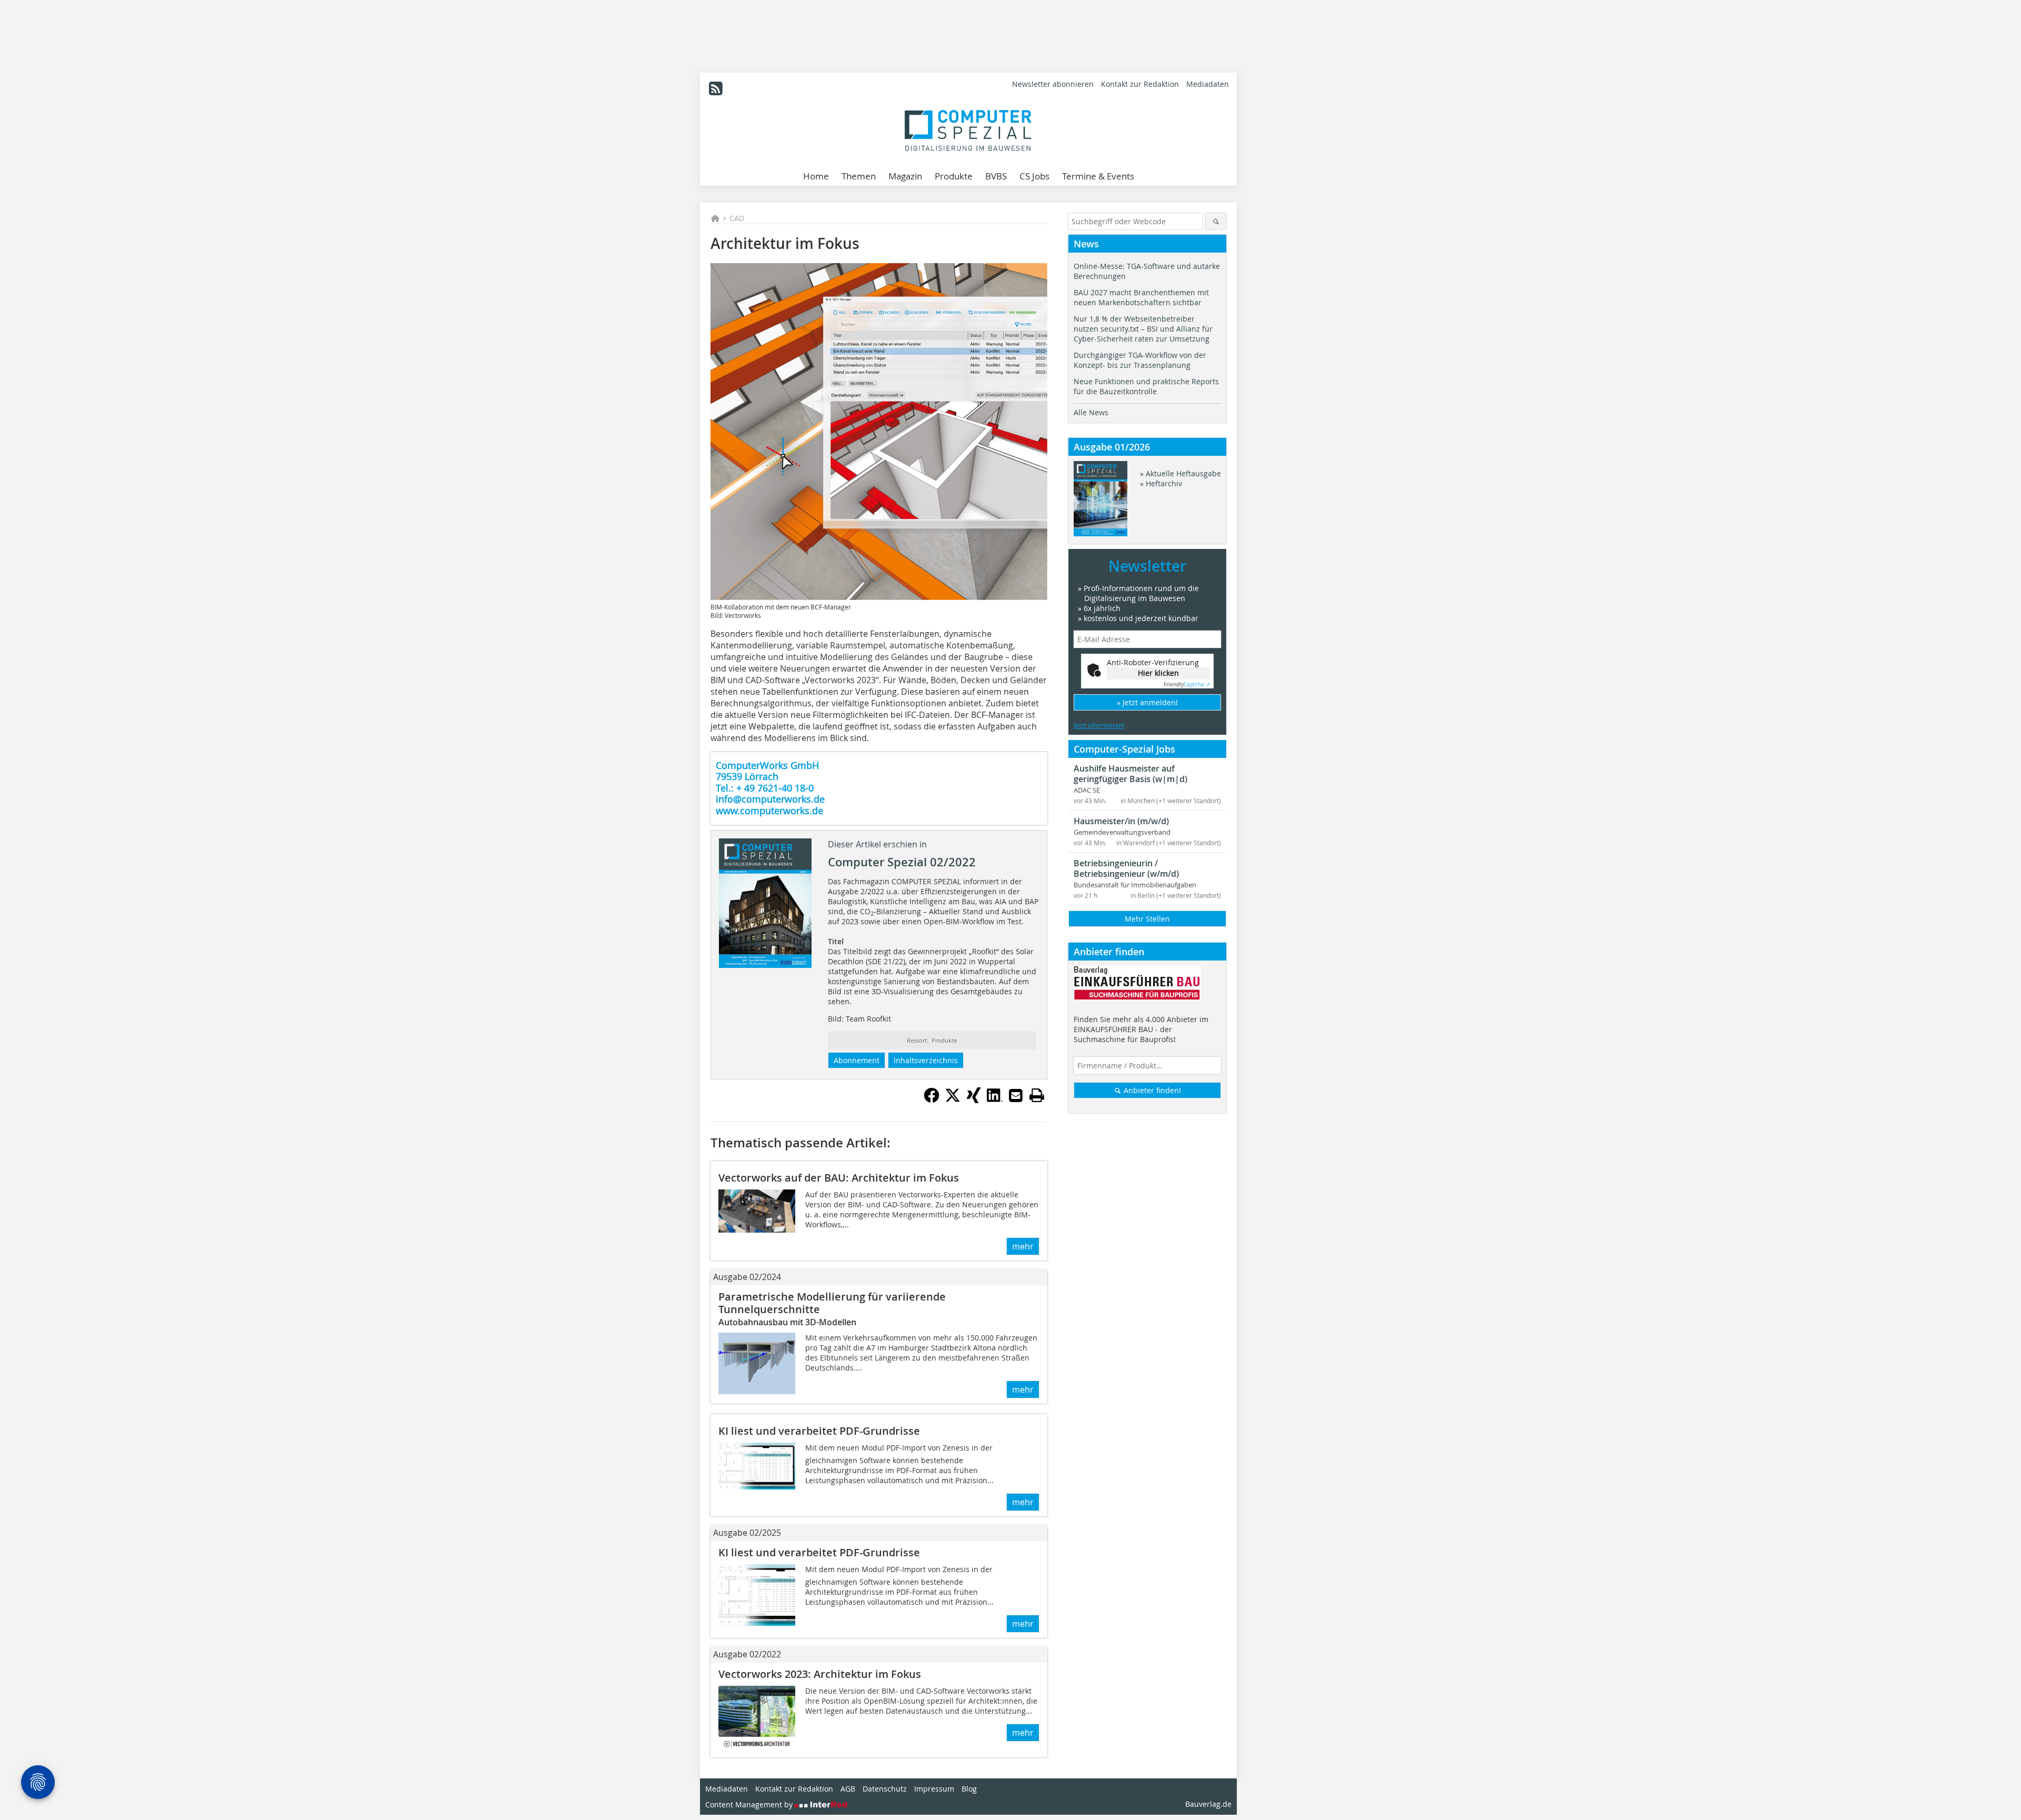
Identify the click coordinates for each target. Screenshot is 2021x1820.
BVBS (996, 176)
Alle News (1091, 412)
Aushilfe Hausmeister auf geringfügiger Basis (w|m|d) (1130, 774)
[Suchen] (1216, 221)
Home (816, 176)
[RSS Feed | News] (716, 88)
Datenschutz (885, 1789)
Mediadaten (1208, 84)
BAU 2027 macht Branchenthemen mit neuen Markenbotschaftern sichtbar (1141, 297)
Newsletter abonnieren (1053, 84)
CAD (737, 218)
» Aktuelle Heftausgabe (1180, 473)
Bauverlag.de (1208, 1804)
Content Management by (750, 1804)
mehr (1023, 1246)
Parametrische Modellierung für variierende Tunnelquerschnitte (832, 1303)
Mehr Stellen (1147, 919)
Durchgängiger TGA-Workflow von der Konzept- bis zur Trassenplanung (1140, 360)
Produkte (954, 176)
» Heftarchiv (1161, 483)
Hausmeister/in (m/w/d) (1121, 821)
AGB (848, 1789)
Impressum (934, 1789)
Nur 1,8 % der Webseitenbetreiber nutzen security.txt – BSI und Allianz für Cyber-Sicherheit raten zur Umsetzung (1143, 329)
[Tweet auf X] (953, 1100)
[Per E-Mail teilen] (1016, 1095)
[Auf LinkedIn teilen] (995, 1100)
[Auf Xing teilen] (974, 1100)
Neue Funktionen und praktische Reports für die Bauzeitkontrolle (1146, 386)
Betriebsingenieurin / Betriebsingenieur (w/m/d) (1126, 868)
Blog (969, 1789)
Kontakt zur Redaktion (1140, 84)
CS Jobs (1034, 176)
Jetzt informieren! (1099, 725)
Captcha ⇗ (1187, 684)
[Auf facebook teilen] (932, 1100)
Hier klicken (1158, 673)
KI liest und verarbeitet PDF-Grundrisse (819, 1431)
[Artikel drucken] (1037, 1095)
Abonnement (857, 1060)
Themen (859, 176)
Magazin (905, 176)
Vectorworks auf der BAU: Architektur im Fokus (839, 1178)
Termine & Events (1098, 176)
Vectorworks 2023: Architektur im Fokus (820, 1674)
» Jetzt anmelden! (1147, 702)
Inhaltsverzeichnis (926, 1060)
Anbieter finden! (1151, 1090)
